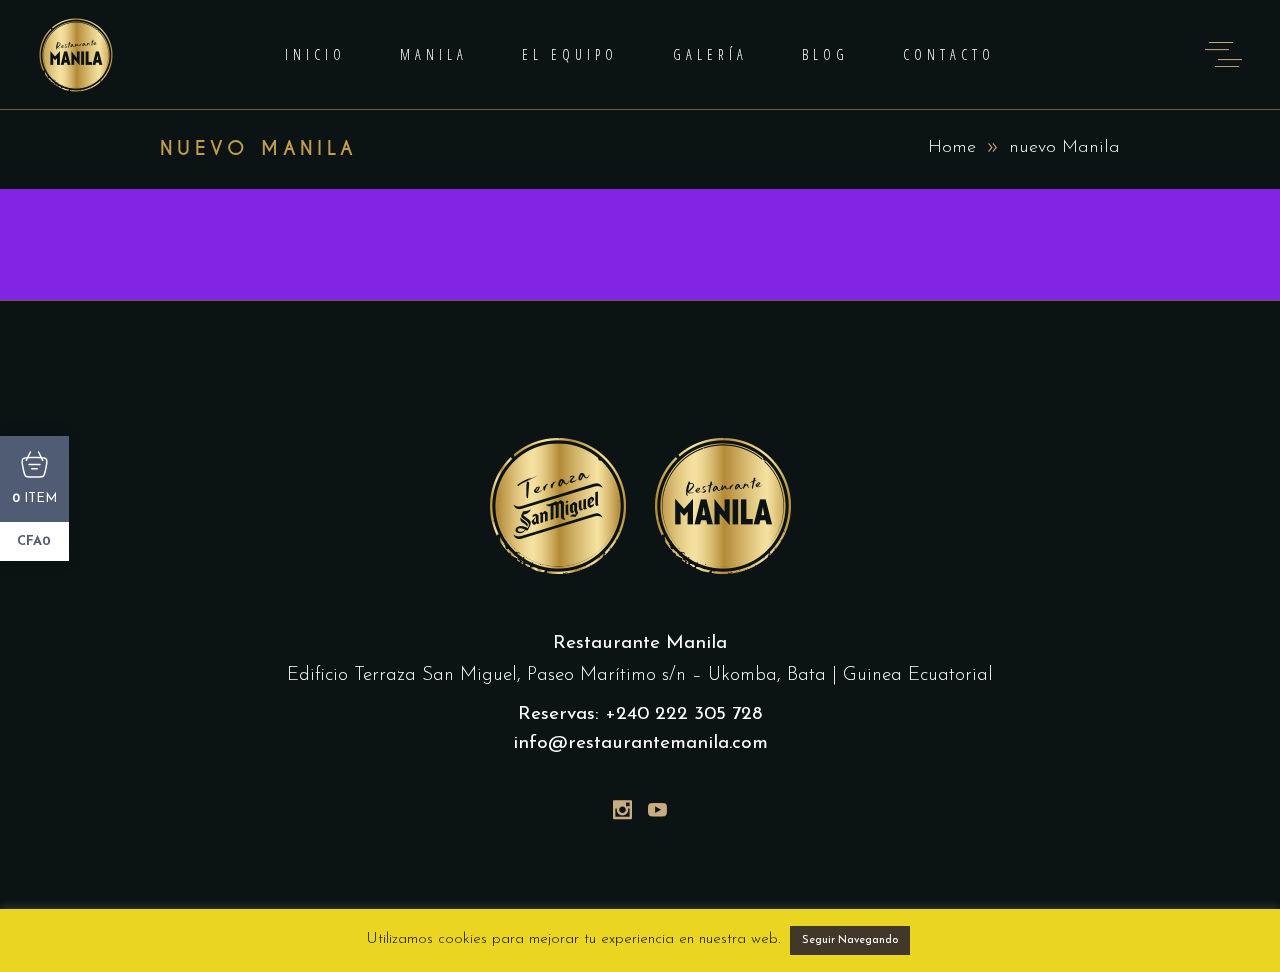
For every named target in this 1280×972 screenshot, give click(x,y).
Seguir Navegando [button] (850, 940)
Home (952, 148)
